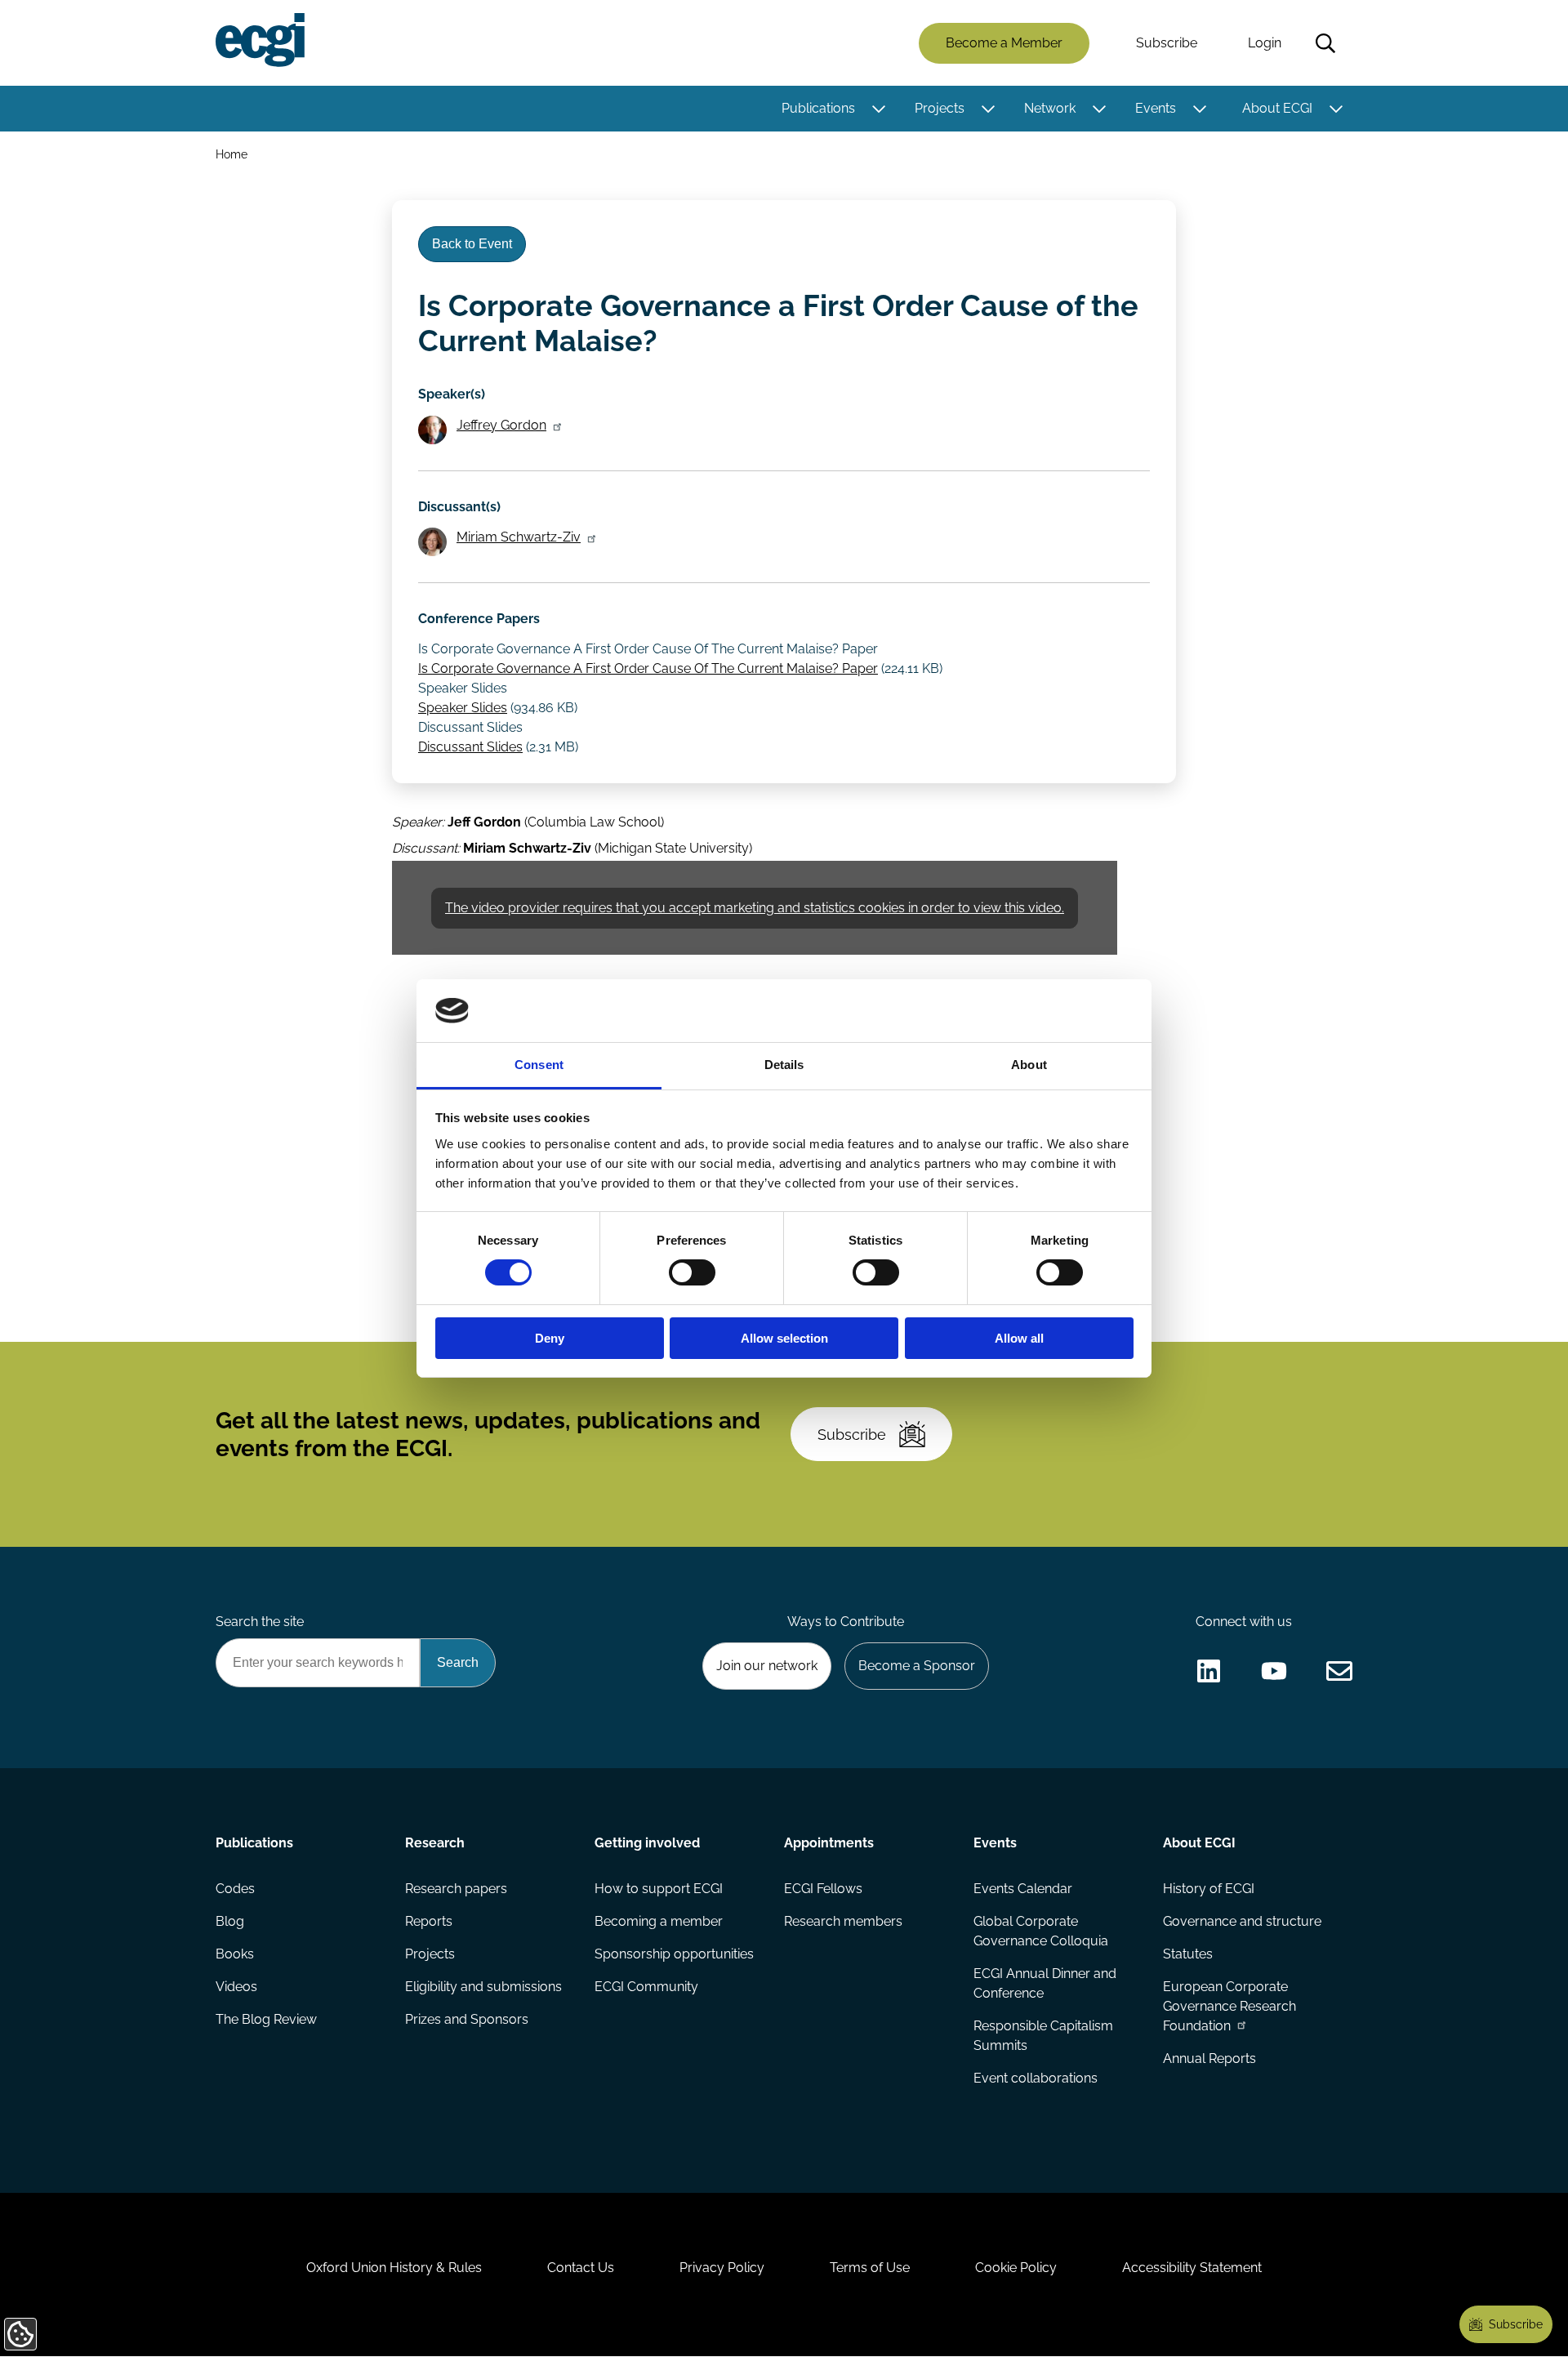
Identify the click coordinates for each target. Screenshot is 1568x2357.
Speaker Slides (463, 708)
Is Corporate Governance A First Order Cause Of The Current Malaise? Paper (648, 668)
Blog (230, 1921)
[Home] (260, 40)
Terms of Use (870, 2268)
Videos (236, 1987)
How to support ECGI (659, 1889)
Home (232, 154)
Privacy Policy (722, 2268)
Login (1265, 43)
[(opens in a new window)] (1209, 1671)
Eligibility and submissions (483, 1987)
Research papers (456, 1889)
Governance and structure (1242, 1921)
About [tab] (1029, 1065)
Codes (235, 1889)
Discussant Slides (470, 747)
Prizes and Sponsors (467, 2019)
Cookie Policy (1016, 2268)
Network (1050, 108)
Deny (550, 1338)
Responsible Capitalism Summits (1043, 2036)
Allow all (1019, 1338)
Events (1156, 108)
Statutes (1188, 1954)
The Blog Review (266, 2019)
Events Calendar (1023, 1889)
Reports (429, 1921)
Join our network (767, 1666)
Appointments (829, 1843)
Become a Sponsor (917, 1666)
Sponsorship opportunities (674, 1954)
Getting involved (647, 1843)
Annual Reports (1209, 2058)
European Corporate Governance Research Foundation (1229, 2006)
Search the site (260, 1622)
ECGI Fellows (823, 1889)
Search (1325, 43)
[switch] (692, 1272)
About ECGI (1277, 108)
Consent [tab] (539, 1065)
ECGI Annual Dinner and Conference (1045, 1983)
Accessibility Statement (1192, 2268)
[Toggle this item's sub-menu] (878, 109)
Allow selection (784, 1338)
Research (435, 1843)
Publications (818, 108)
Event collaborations (1036, 2078)
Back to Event (472, 244)
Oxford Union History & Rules (394, 2268)
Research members (843, 1921)
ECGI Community (646, 1987)
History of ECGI (1209, 1889)
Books (235, 1954)
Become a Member (1004, 43)
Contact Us (581, 2268)
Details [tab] (784, 1065)
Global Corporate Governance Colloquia (1041, 1931)
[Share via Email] (1339, 1671)
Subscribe (1167, 43)
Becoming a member (659, 1921)
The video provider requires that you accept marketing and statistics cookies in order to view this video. (755, 908)
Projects (940, 108)
